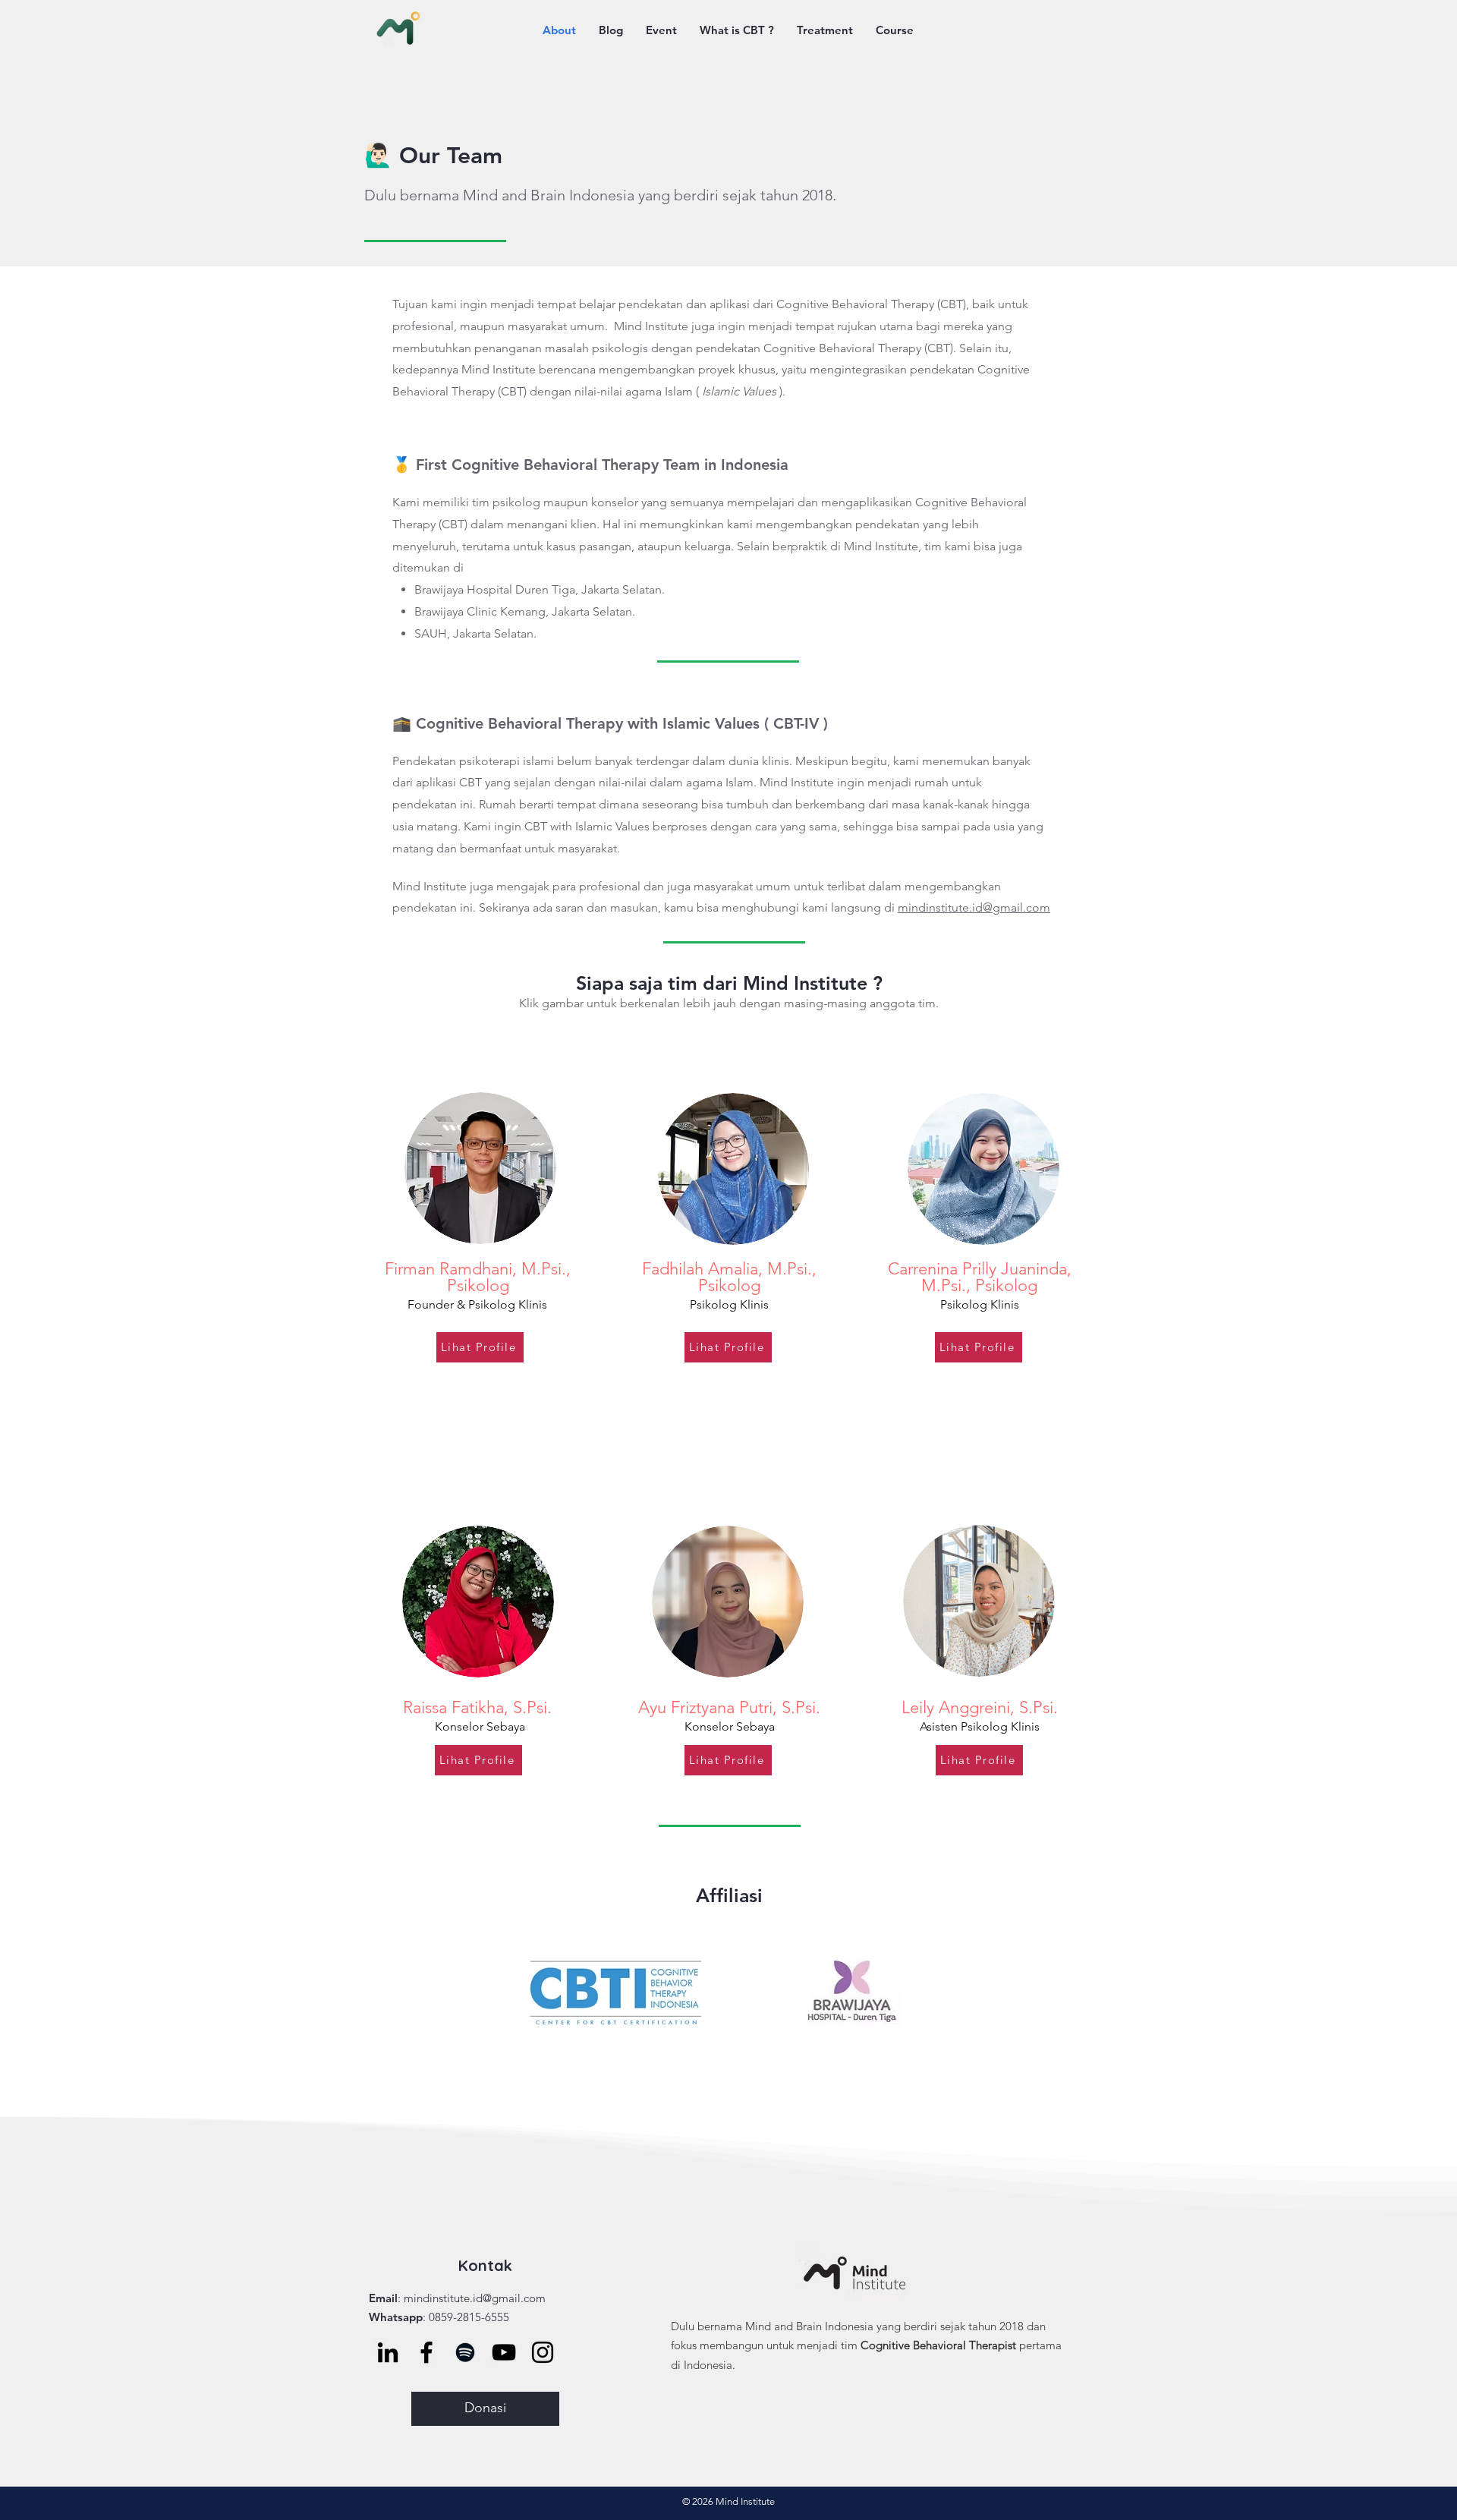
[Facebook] (426, 2352)
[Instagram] (543, 2352)
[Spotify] (465, 2352)
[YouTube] (504, 2352)
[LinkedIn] (388, 2352)
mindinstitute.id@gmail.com (974, 907)
